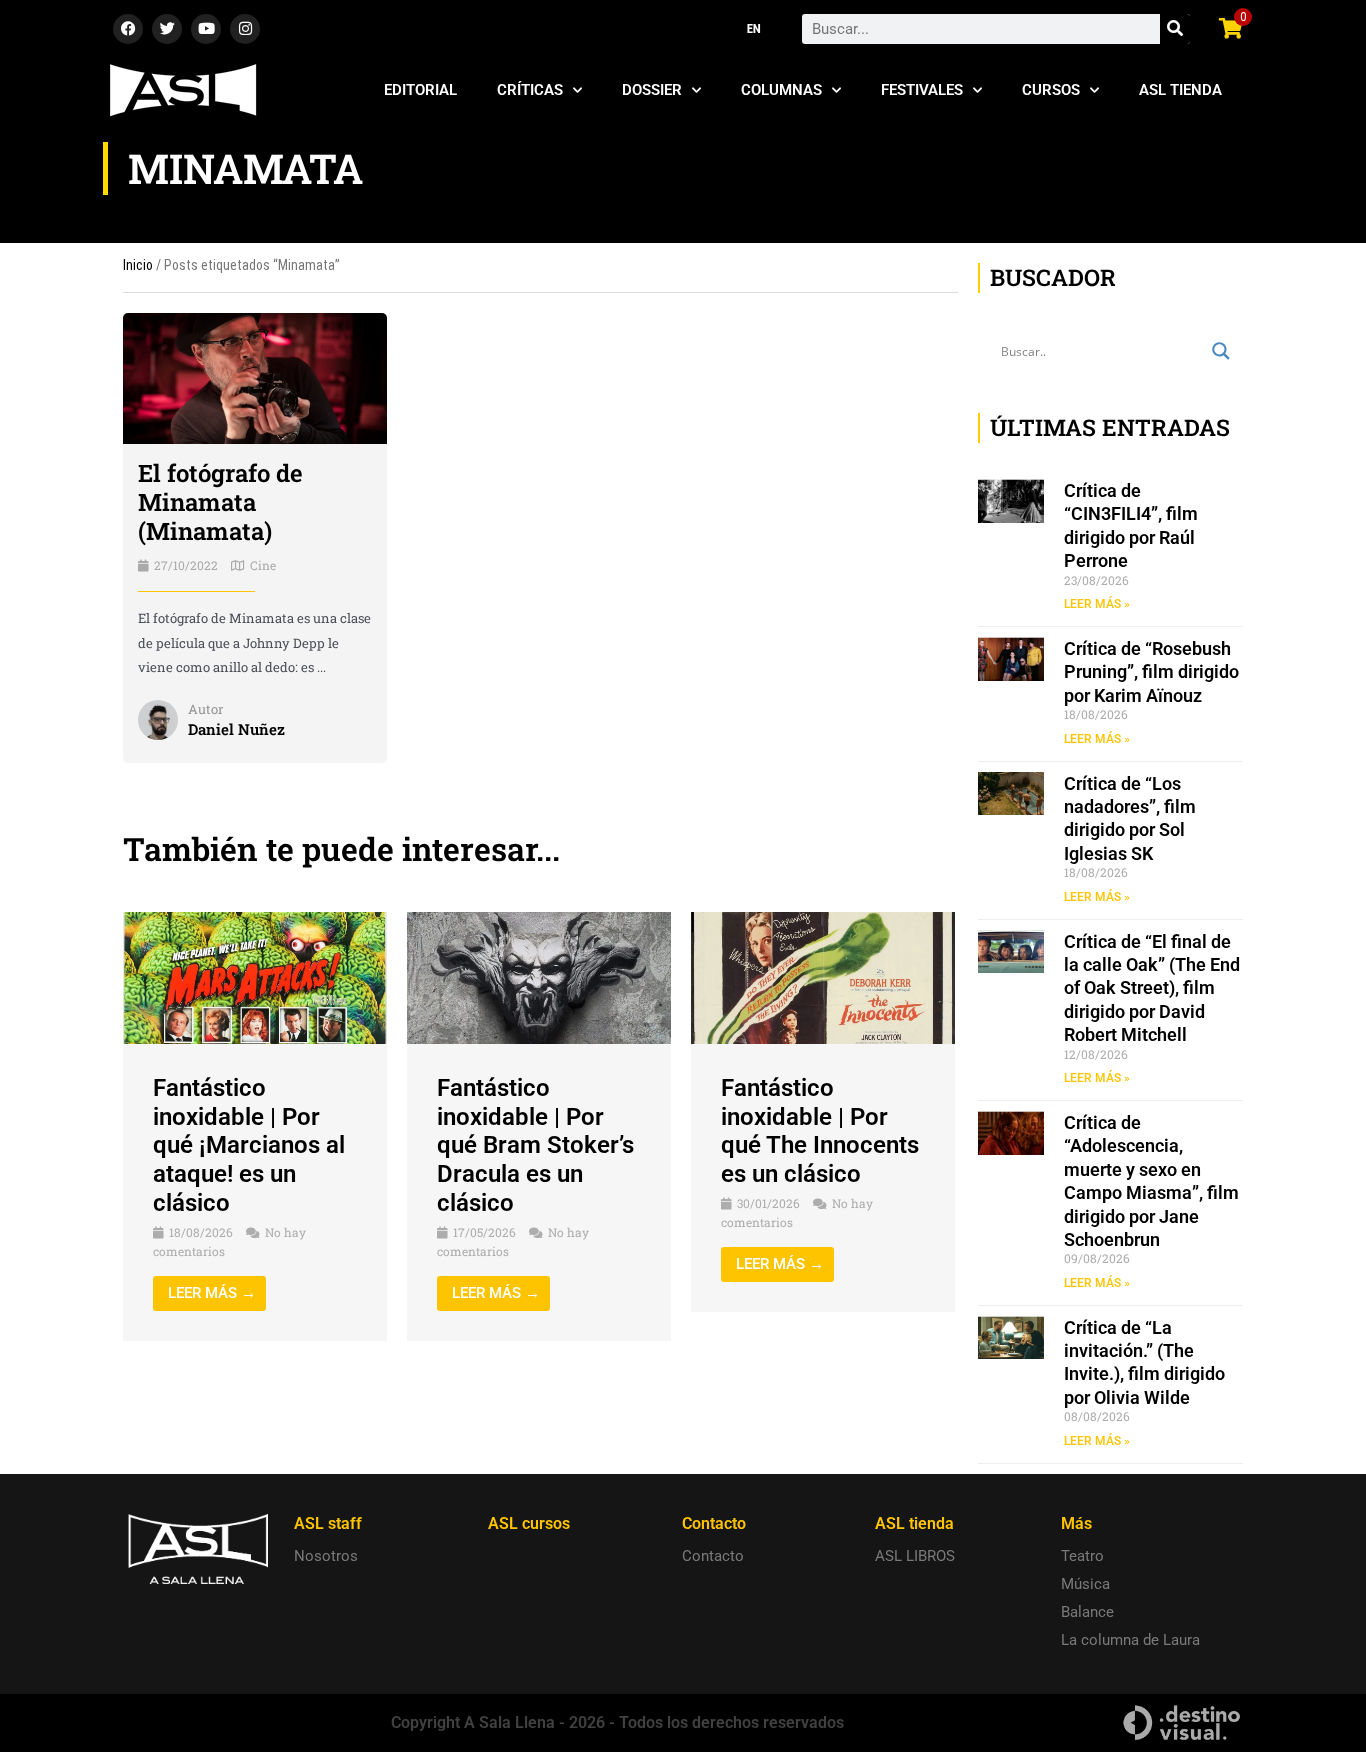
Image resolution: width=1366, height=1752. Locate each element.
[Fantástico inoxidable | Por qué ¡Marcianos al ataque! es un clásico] (255, 977)
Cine (263, 565)
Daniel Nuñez (236, 729)
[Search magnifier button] (1221, 351)
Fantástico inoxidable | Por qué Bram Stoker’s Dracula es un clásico (535, 1145)
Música (1085, 1584)
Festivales (922, 90)
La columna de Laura (1130, 1640)
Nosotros (326, 1556)
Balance (1087, 1612)
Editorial (420, 90)
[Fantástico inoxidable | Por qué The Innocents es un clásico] (823, 977)
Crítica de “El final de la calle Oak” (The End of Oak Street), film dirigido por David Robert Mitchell (1152, 988)
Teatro (1082, 1556)
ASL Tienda (1180, 90)
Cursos (1051, 90)
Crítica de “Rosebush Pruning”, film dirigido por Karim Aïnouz (1151, 672)
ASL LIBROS (915, 1556)
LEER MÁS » (1097, 604)
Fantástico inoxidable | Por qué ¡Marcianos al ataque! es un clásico (249, 1145)
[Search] (1175, 29)
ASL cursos (529, 1523)
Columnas (781, 90)
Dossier (652, 90)
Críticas (530, 90)
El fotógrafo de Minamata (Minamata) (220, 502)
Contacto (713, 1556)
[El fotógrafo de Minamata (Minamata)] (255, 377)
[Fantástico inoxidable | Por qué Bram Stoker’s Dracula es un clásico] (539, 977)
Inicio (138, 265)
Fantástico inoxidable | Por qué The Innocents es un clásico (820, 1131)
